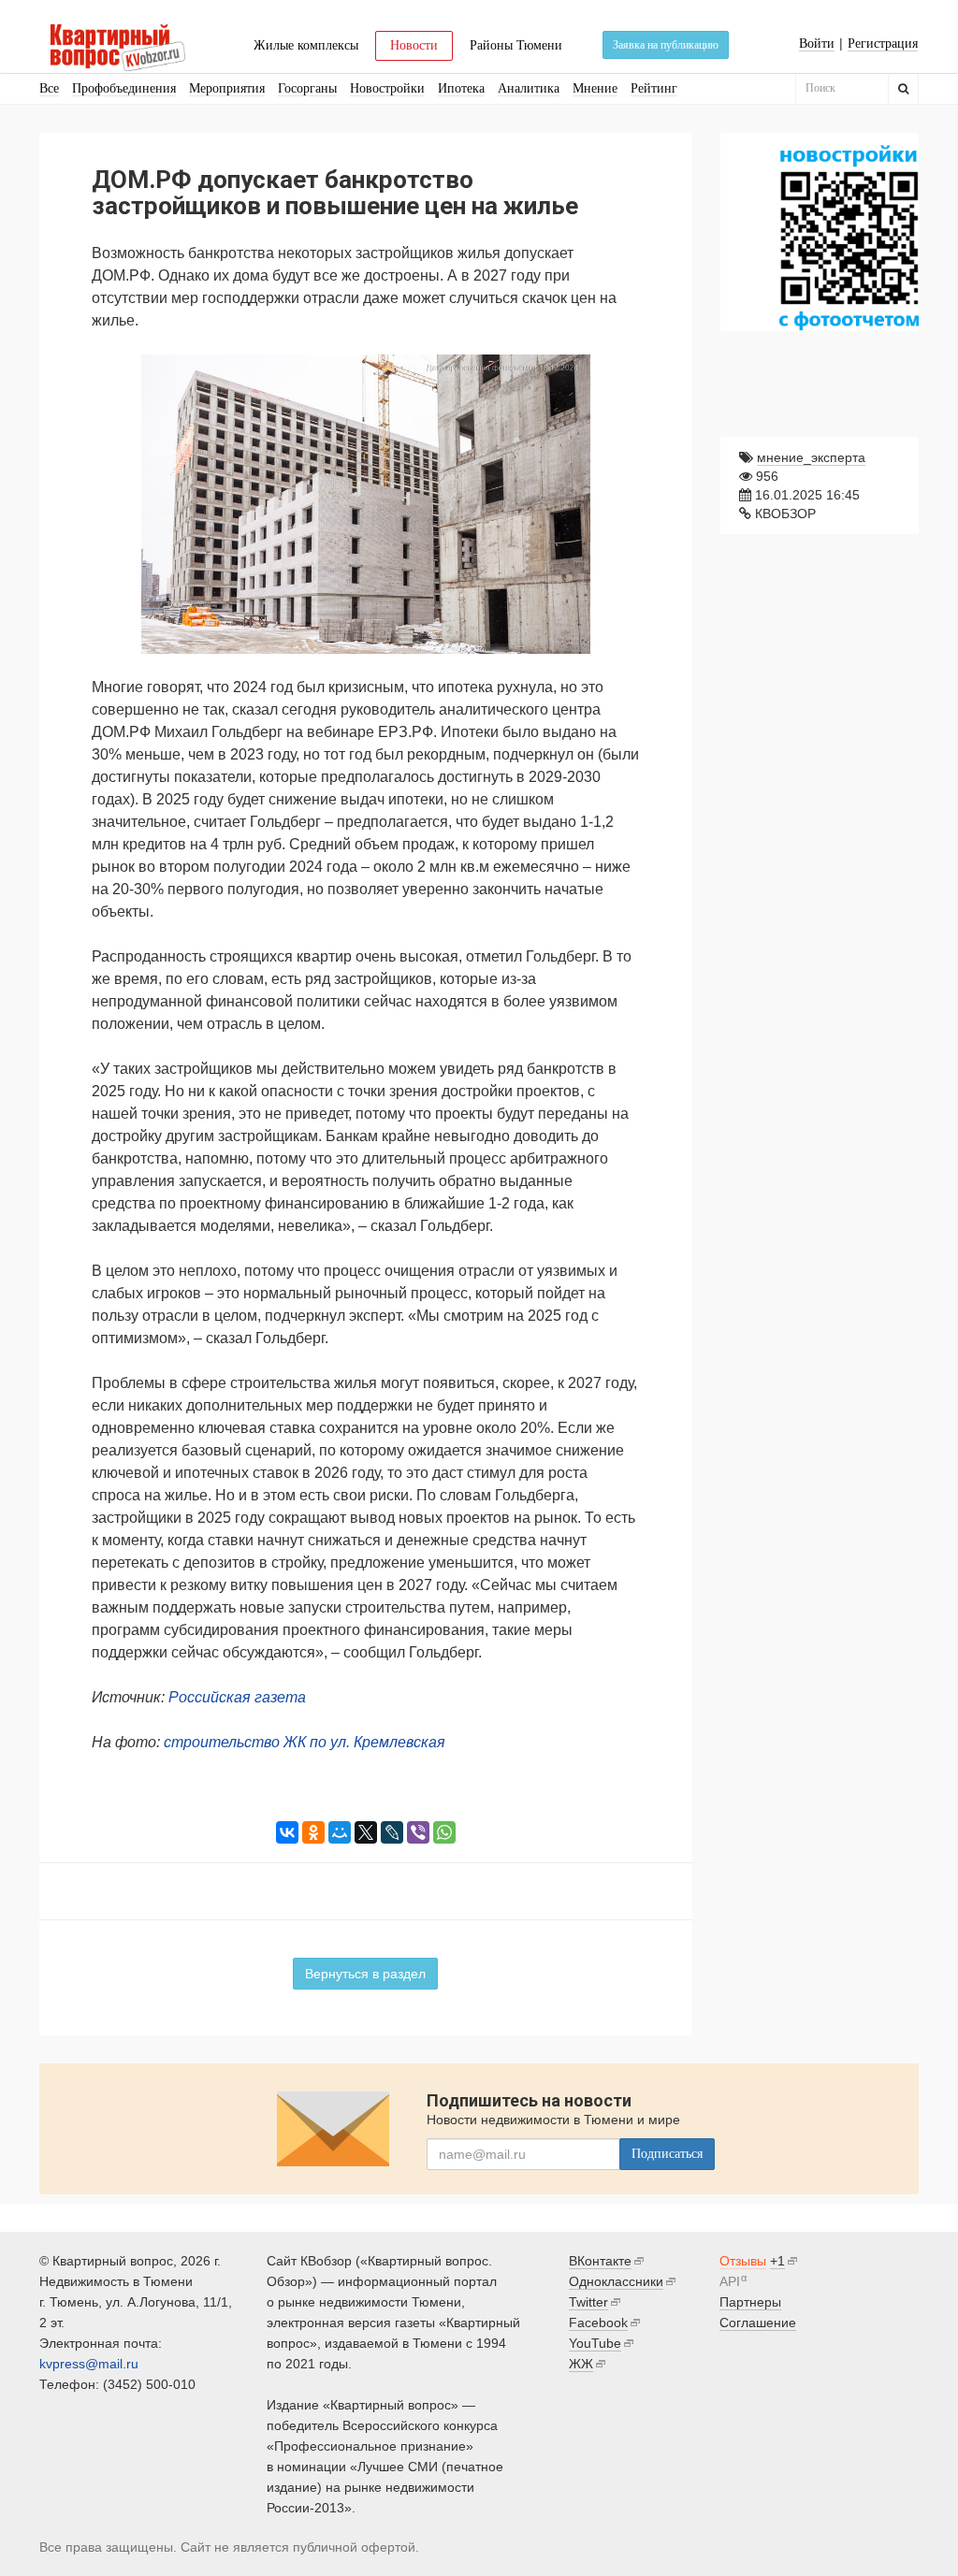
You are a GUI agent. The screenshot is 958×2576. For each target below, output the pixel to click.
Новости (414, 45)
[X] (366, 1832)
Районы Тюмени (516, 45)
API (730, 2281)
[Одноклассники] (313, 1832)
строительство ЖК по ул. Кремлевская (305, 1742)
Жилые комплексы (306, 45)
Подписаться (667, 2154)
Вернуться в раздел (365, 1974)
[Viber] (418, 1832)
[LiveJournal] (392, 1832)
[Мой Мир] (340, 1832)
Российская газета (237, 1697)
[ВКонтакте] (287, 1832)
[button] (623, 371)
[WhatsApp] (444, 1832)
